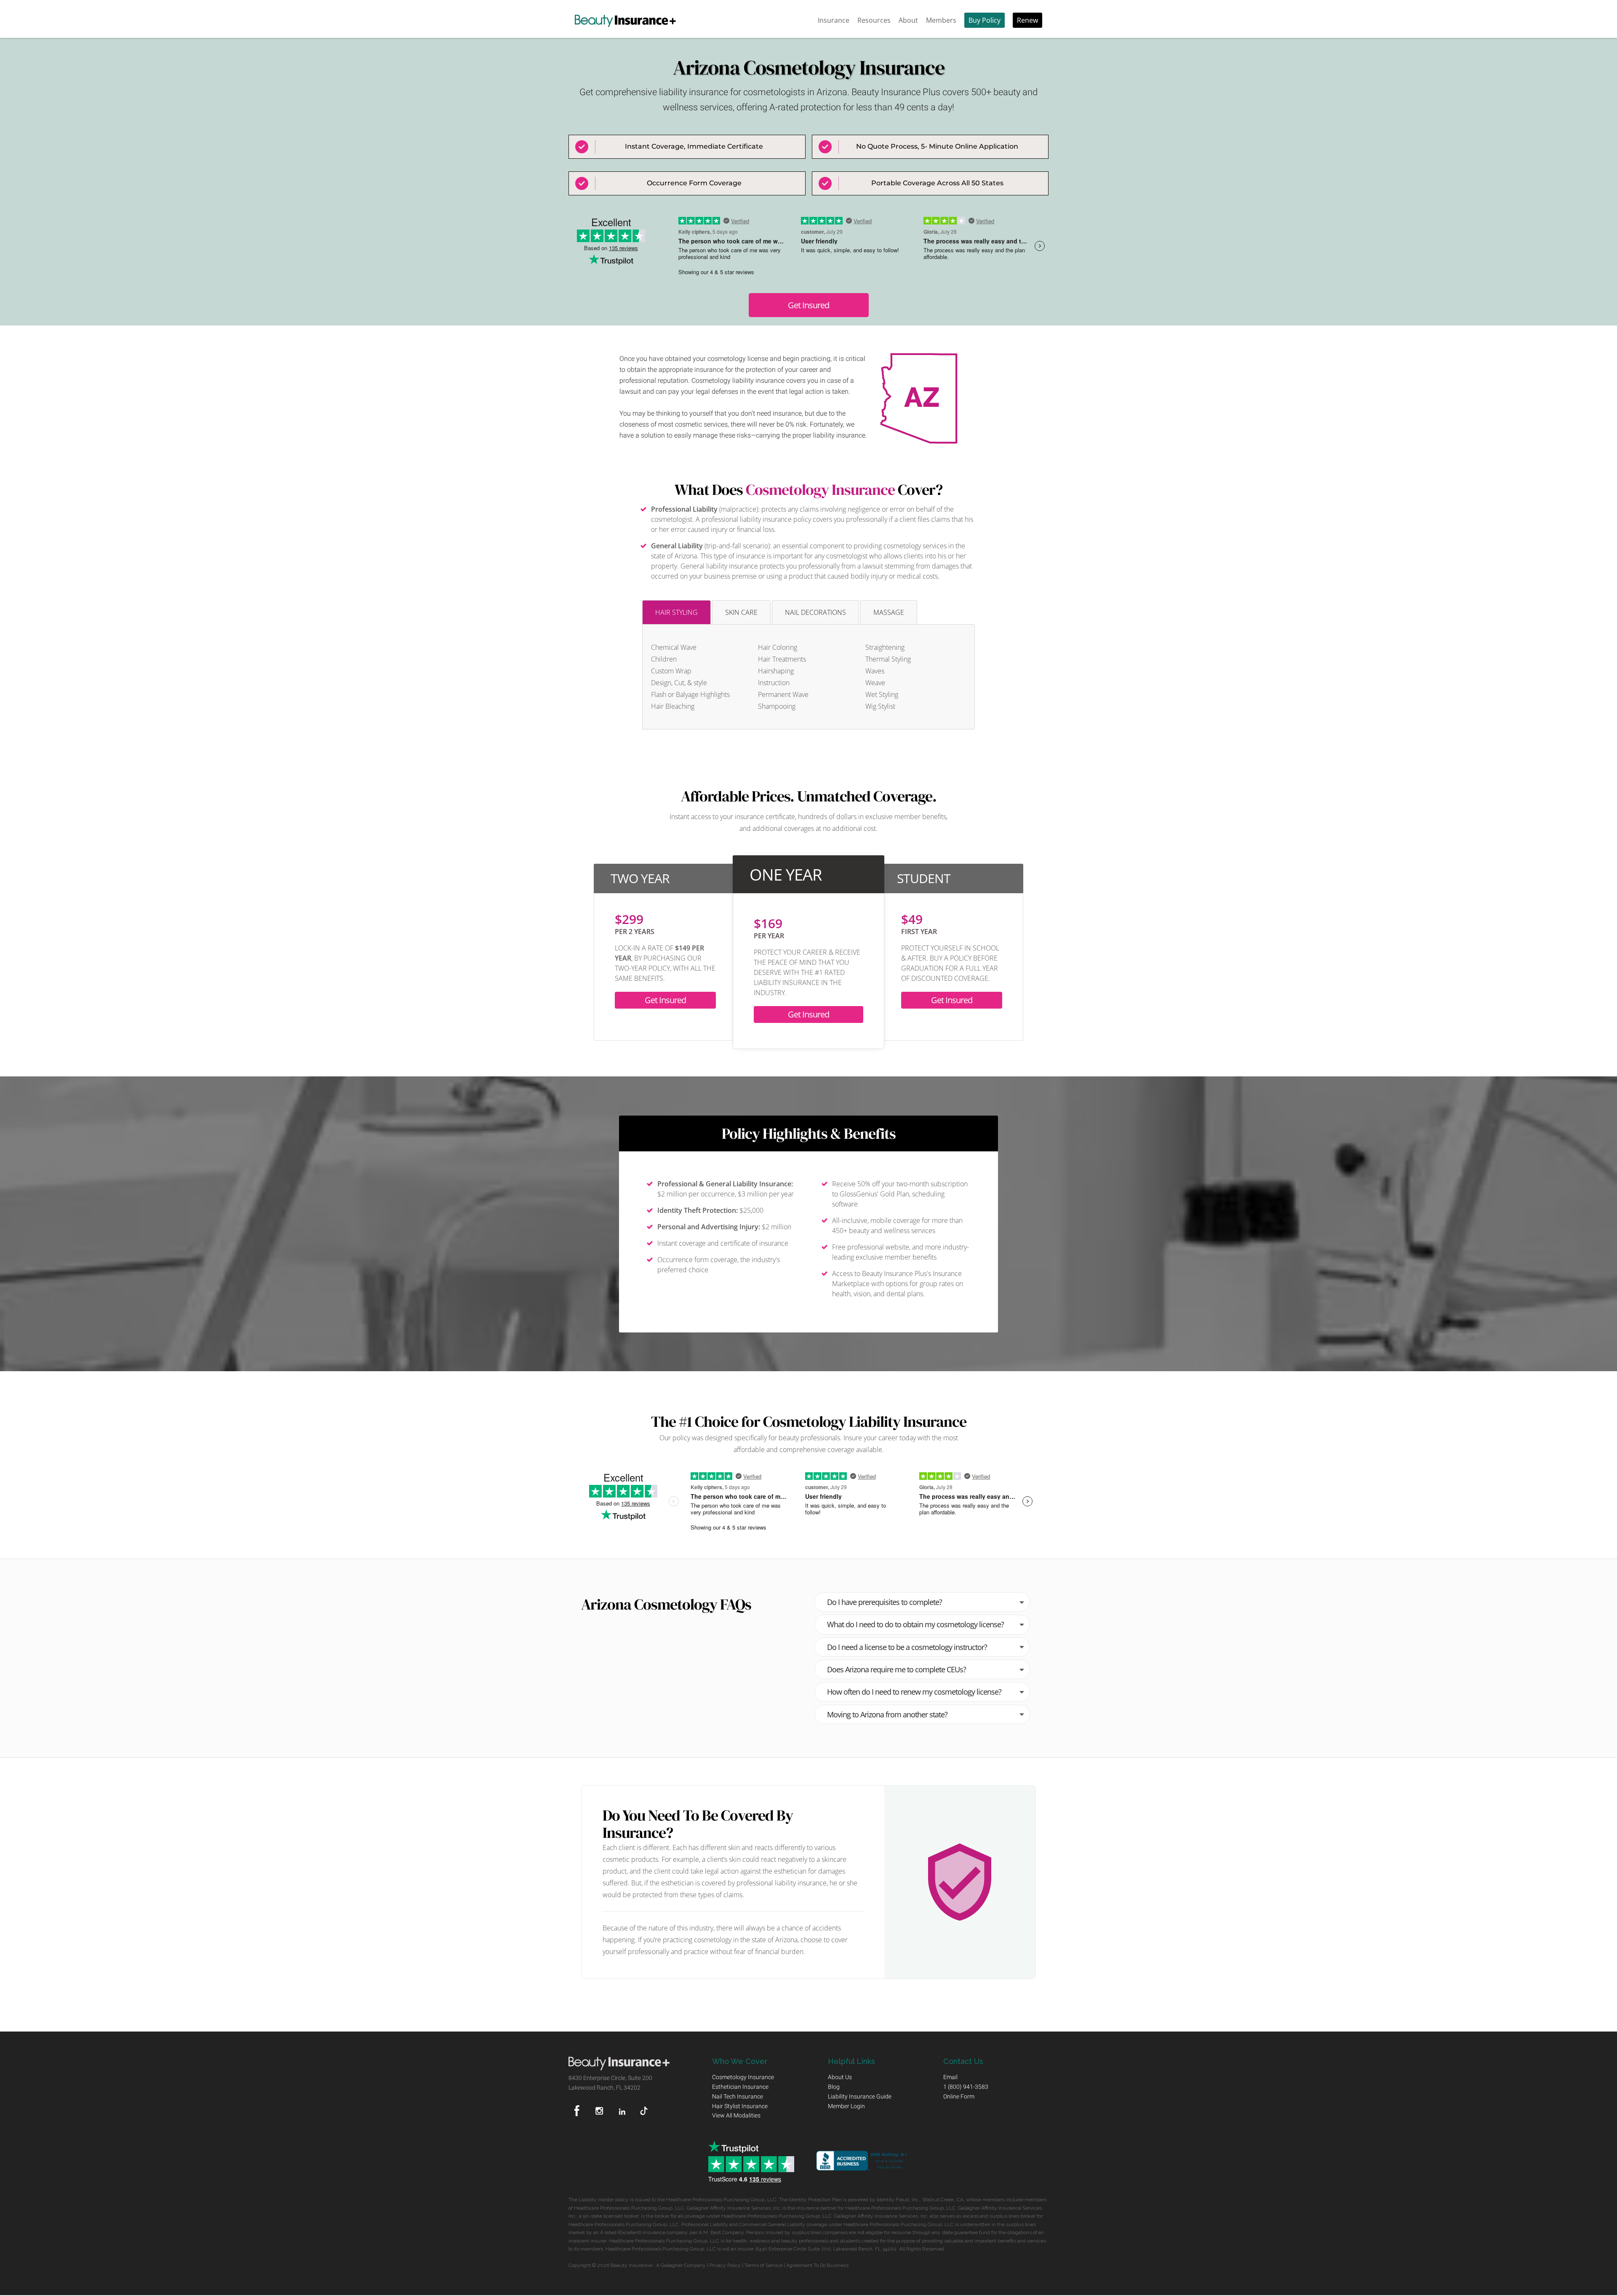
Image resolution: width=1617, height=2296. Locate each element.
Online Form (959, 2096)
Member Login (846, 2106)
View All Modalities (736, 2115)
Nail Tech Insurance (738, 2096)
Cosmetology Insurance (820, 490)
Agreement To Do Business (817, 2265)
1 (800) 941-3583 (966, 2087)
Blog (834, 2087)
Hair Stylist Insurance (740, 2106)
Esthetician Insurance (740, 2087)
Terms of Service (763, 2265)
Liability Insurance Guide (860, 2096)
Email (950, 2077)
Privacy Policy (725, 2265)
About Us (840, 2077)
